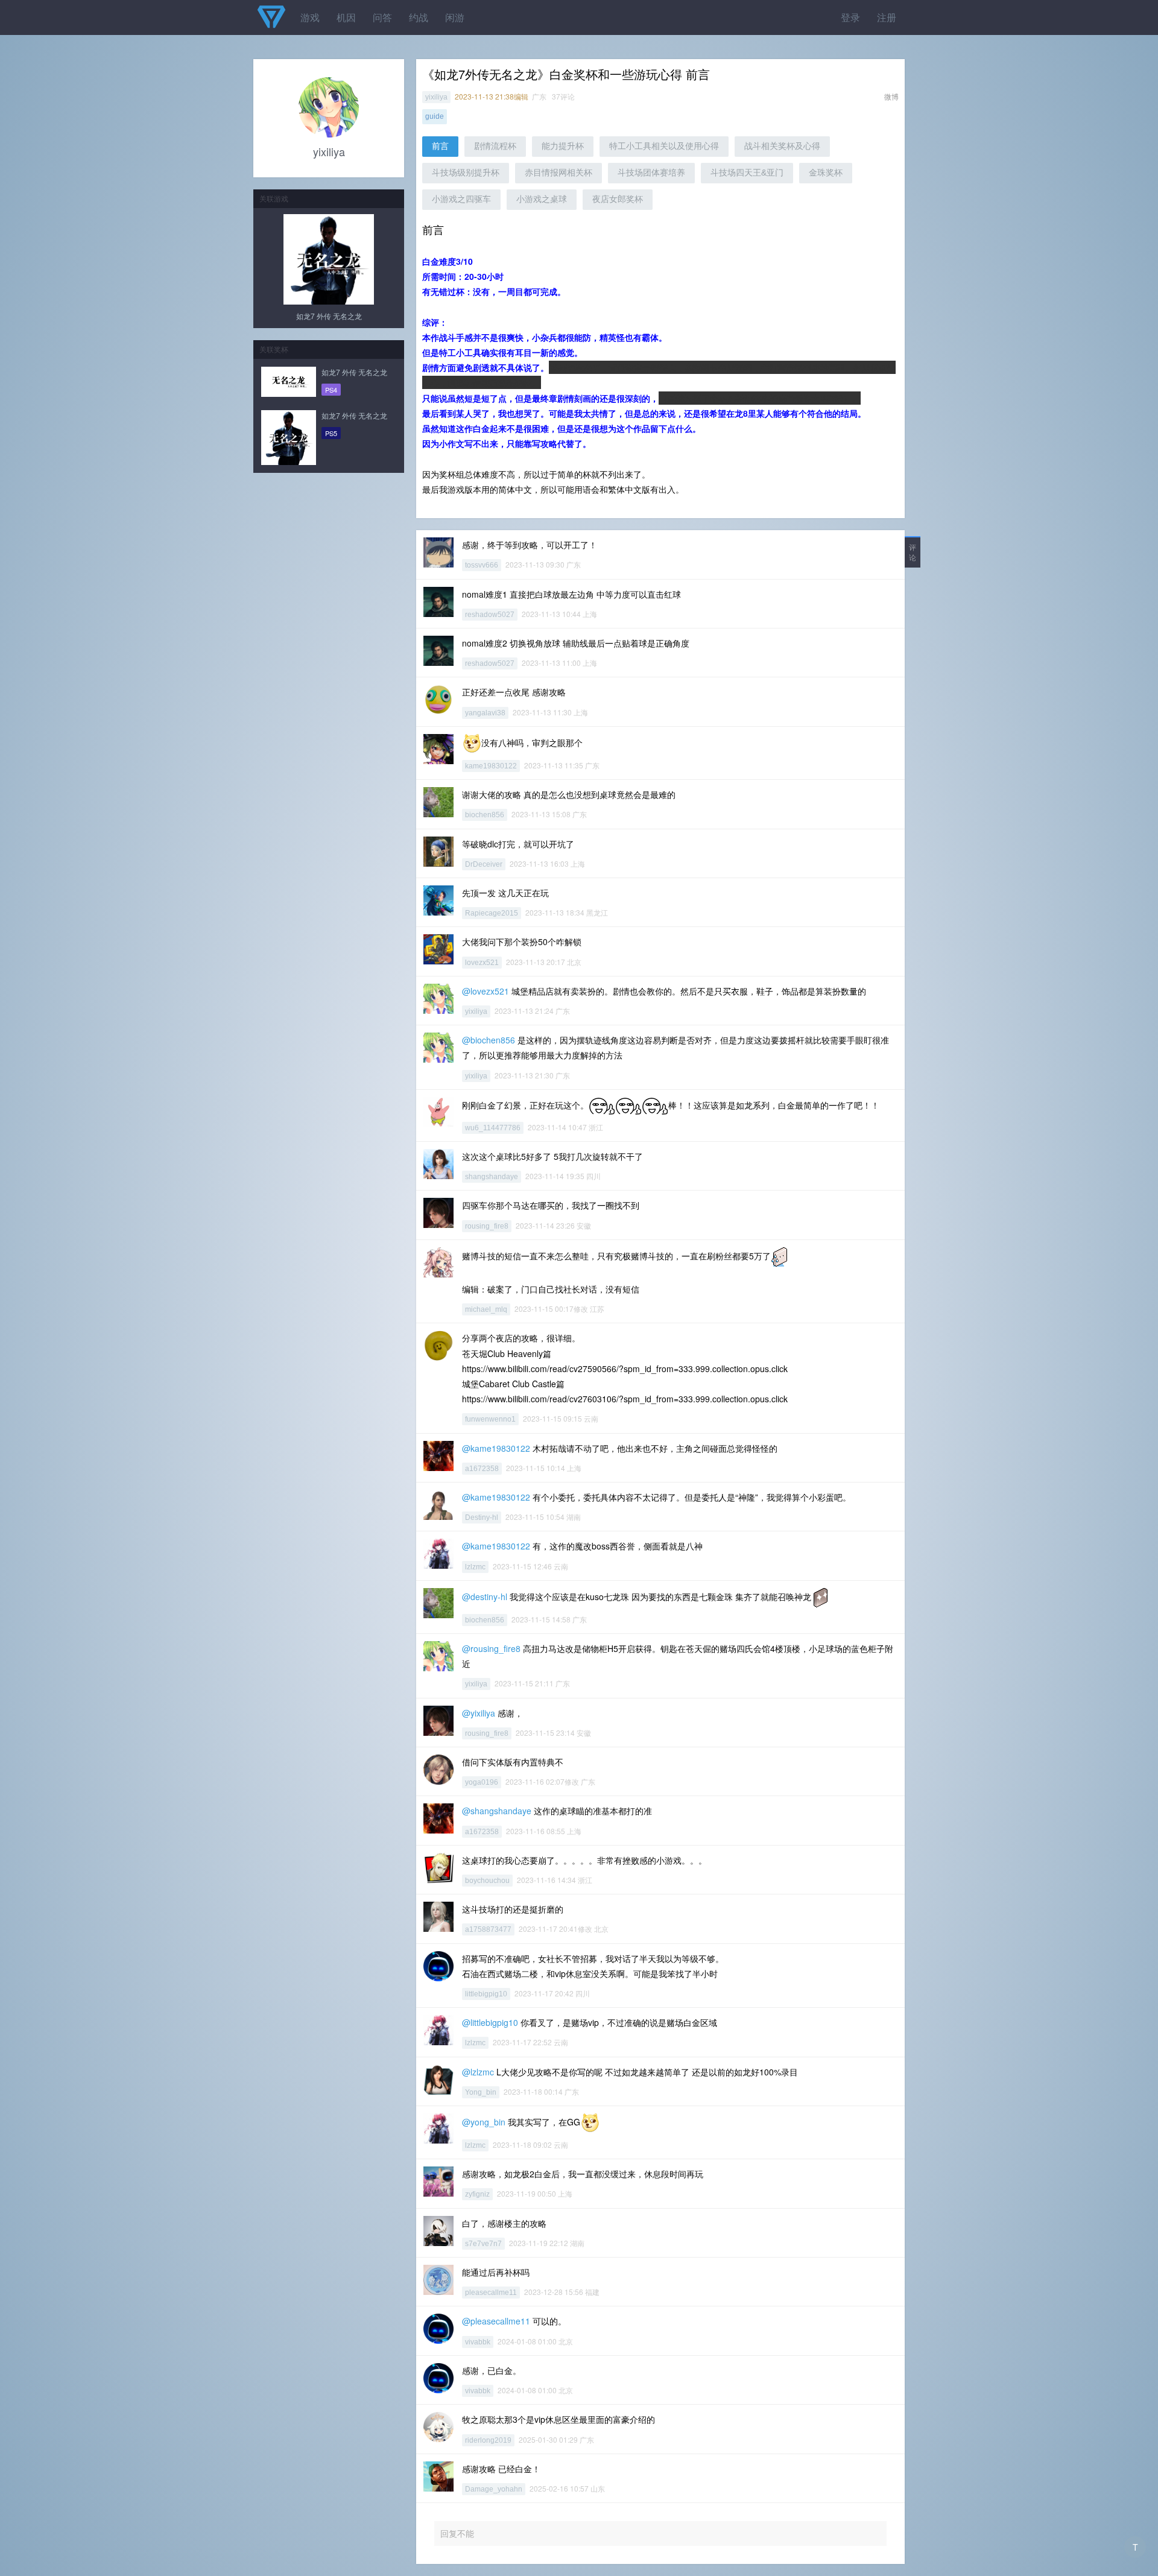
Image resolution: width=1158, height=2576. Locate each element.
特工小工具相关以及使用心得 (664, 146)
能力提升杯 (563, 146)
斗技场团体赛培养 (651, 172)
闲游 (455, 17)
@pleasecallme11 (496, 2321)
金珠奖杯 (826, 172)
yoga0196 (482, 1782)
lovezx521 (482, 963)
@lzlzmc (478, 2072)
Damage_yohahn (494, 2489)
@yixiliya (479, 1713)
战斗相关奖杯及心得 (782, 146)
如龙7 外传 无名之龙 (329, 316)
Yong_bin (481, 2092)
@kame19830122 (496, 1448)
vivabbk (478, 2342)
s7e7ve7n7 (483, 2244)
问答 (382, 17)
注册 (887, 17)
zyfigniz (477, 2194)
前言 (440, 146)
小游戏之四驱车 (461, 199)
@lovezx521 (486, 991)
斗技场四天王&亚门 (747, 172)
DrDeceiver (484, 864)
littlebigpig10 (486, 1994)
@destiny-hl (485, 1596)
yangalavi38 (485, 713)
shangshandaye (492, 1177)
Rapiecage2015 (492, 913)
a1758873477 (488, 1929)
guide (435, 116)
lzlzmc (475, 1567)
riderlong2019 (488, 2440)
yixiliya (436, 97)
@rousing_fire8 (491, 1648)
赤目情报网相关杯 (558, 172)
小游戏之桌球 (542, 199)
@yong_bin (484, 2122)
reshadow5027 (490, 615)
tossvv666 (482, 565)
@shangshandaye (497, 1811)
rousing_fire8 (487, 1226)
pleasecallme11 (491, 2293)
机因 (346, 17)
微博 (891, 96)
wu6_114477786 (493, 1128)
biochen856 (485, 815)
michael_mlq (486, 1309)
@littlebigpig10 (490, 2022)
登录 (850, 17)
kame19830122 (491, 766)
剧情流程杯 (495, 146)
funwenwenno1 (490, 1419)
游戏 (310, 17)
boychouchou (487, 1881)
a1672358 (482, 1469)
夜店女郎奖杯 (618, 199)
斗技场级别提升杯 (466, 172)
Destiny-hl (482, 1517)
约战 (419, 17)
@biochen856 (489, 1040)
